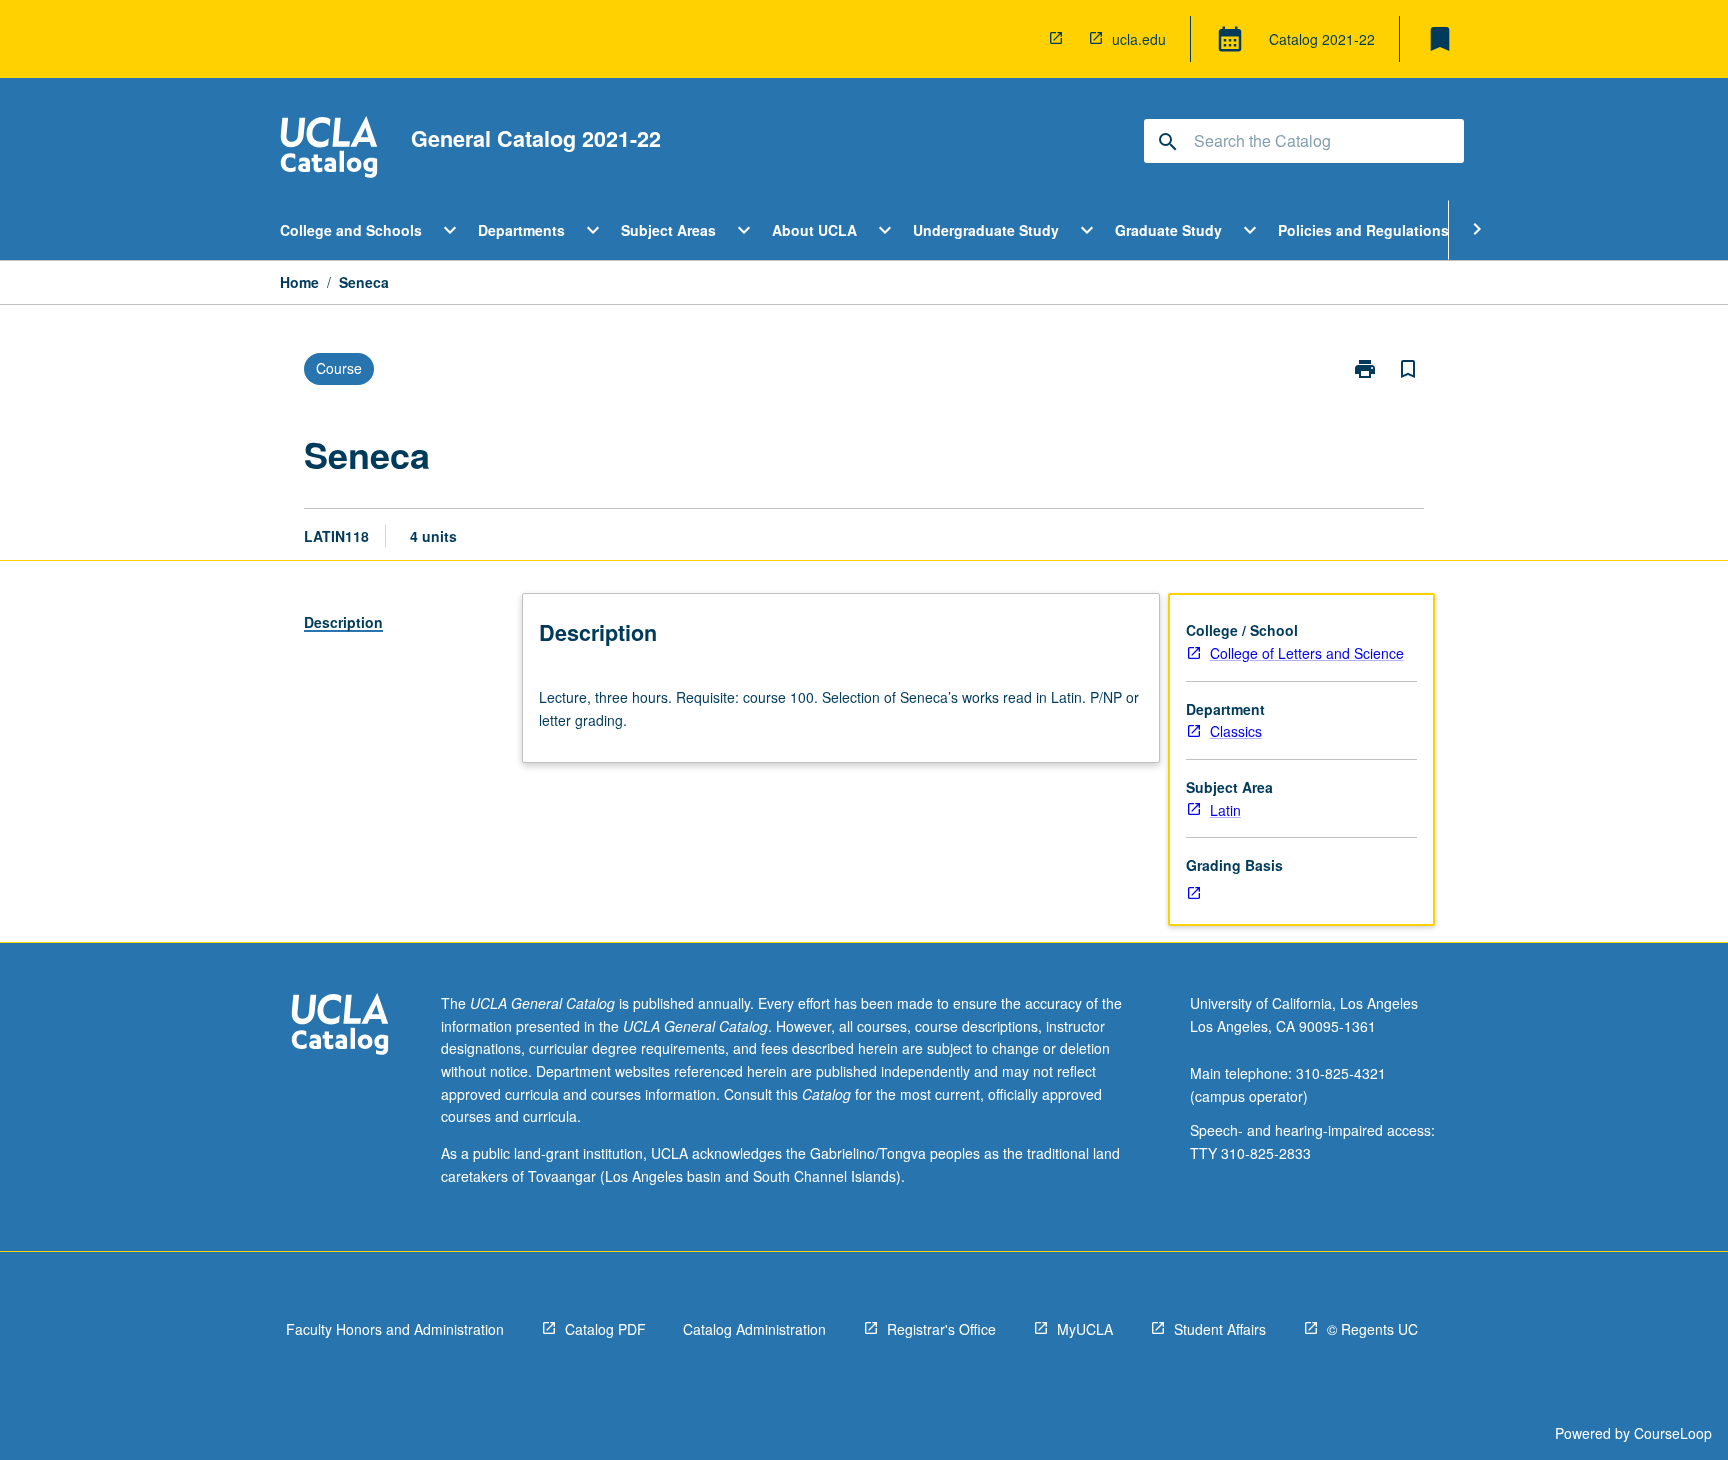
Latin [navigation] (1225, 810)
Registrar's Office (941, 1329)
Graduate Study (1168, 230)
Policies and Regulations (1363, 230)
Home (299, 282)
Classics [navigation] (1236, 731)
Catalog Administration (754, 1329)
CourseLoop (1673, 1433)
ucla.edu (1139, 39)
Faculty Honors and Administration (395, 1329)
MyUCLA (1085, 1329)
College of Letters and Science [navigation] (1307, 653)
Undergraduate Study (986, 230)
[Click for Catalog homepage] (329, 149)
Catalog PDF (605, 1329)
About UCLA (814, 230)
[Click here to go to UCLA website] (340, 1026)
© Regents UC (1372, 1329)
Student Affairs (1220, 1329)
